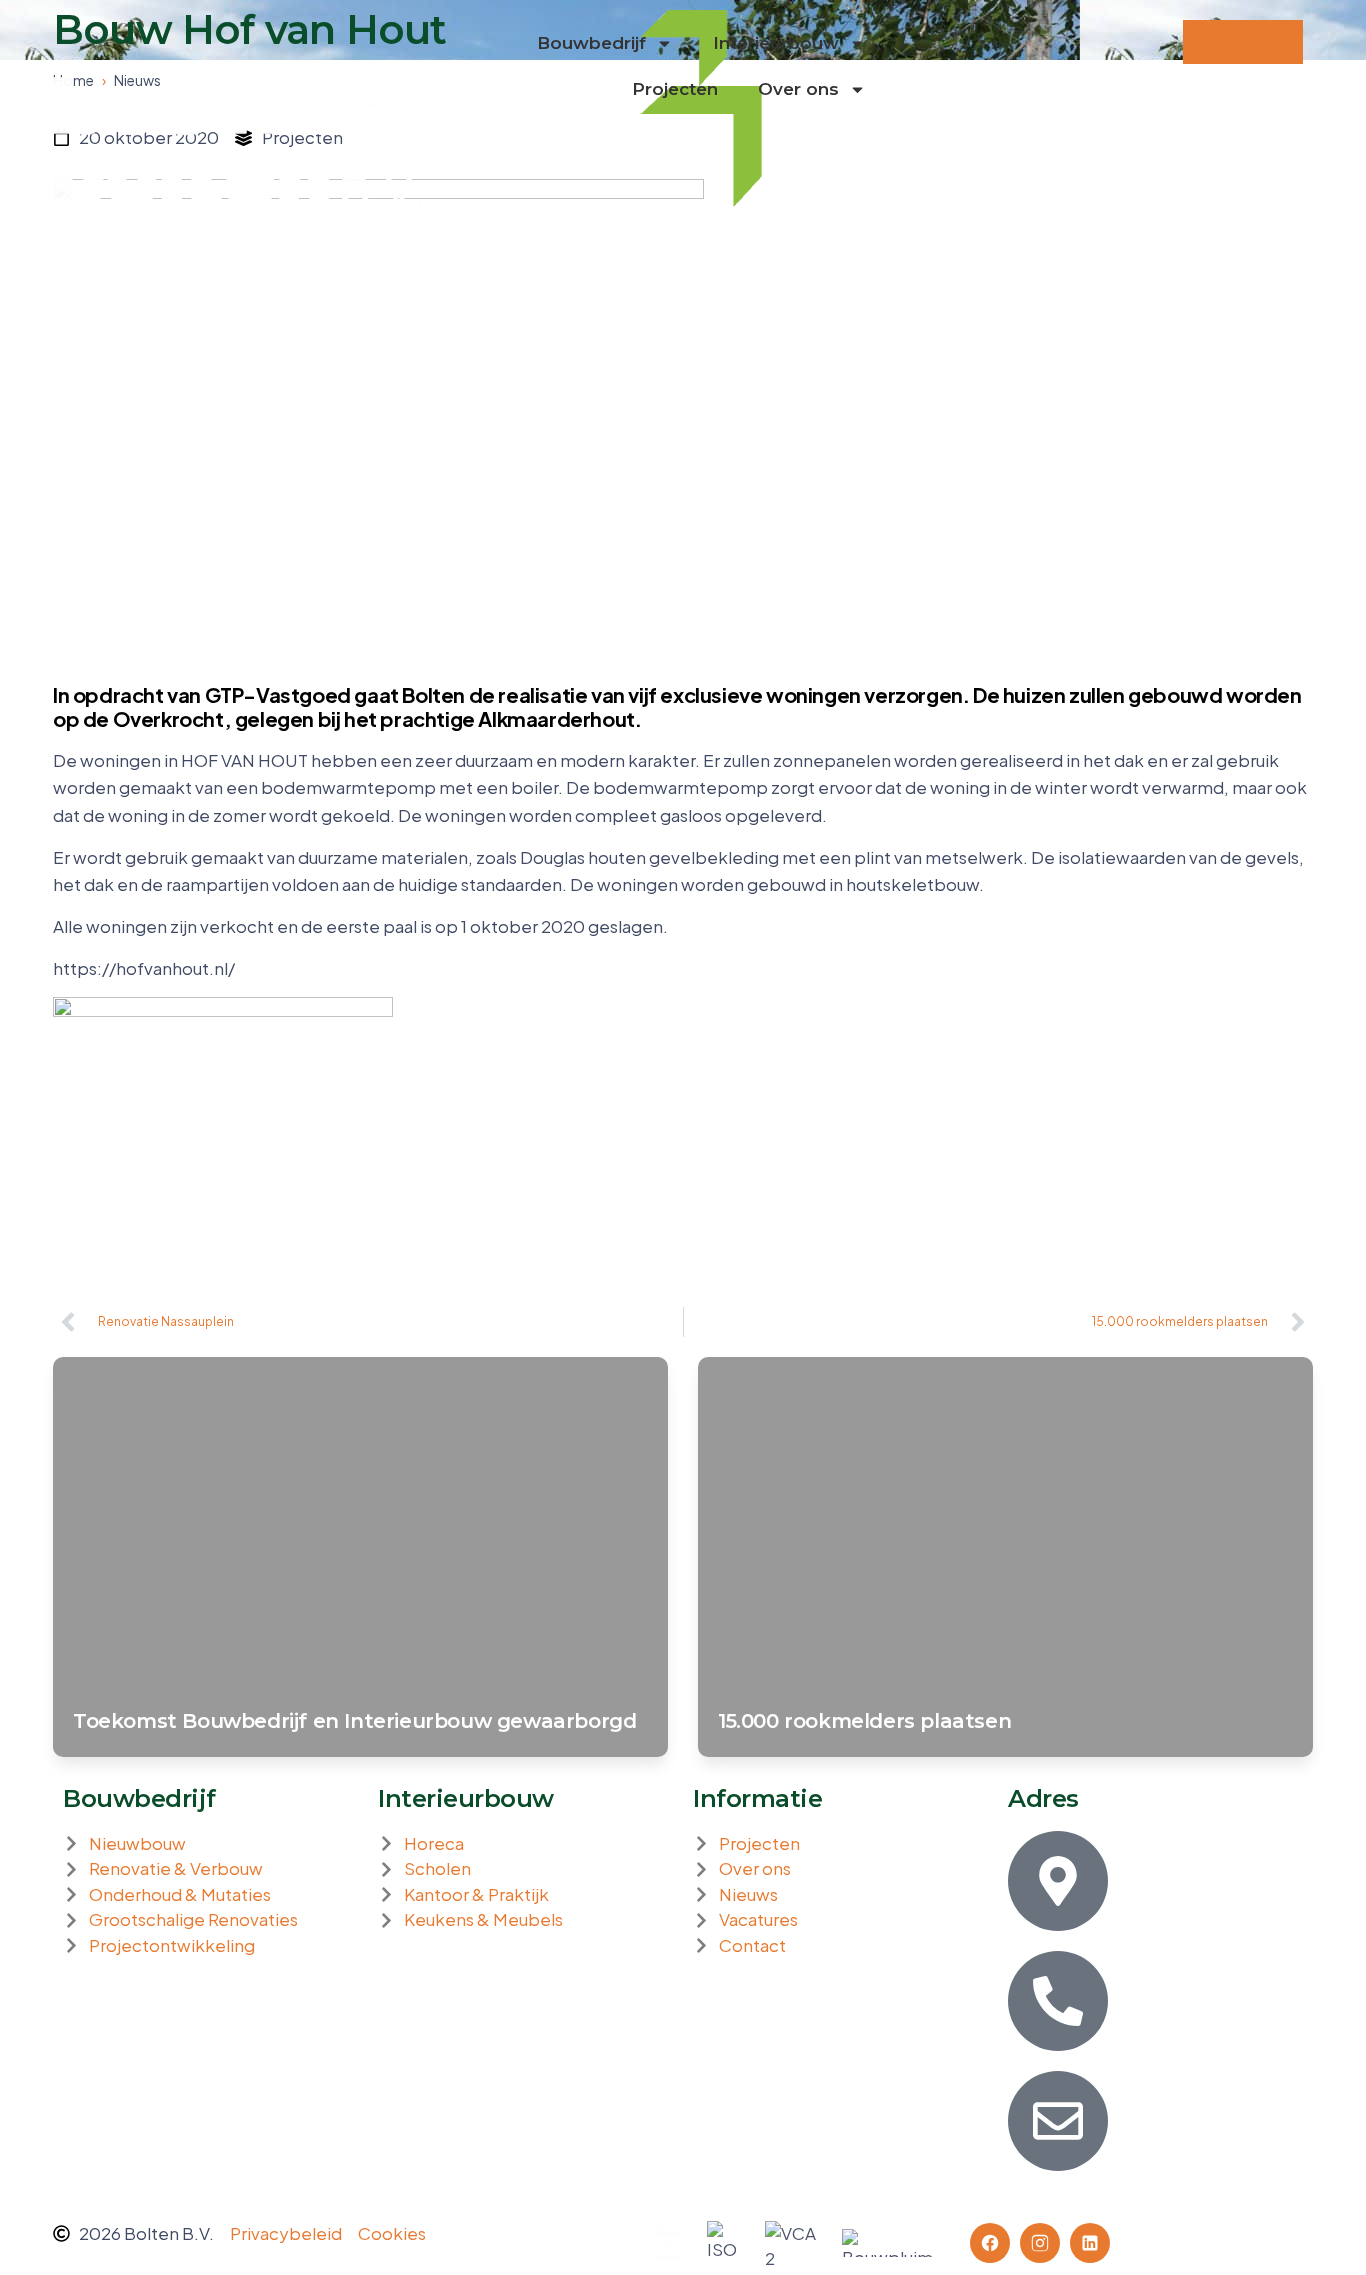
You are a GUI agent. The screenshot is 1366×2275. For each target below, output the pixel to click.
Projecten (675, 89)
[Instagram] (1040, 2243)
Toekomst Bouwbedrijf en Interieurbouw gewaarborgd (354, 1721)
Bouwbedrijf (591, 43)
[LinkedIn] (1090, 2243)
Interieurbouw (776, 43)
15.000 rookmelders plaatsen (864, 1721)
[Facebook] (990, 2243)
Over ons (798, 89)
